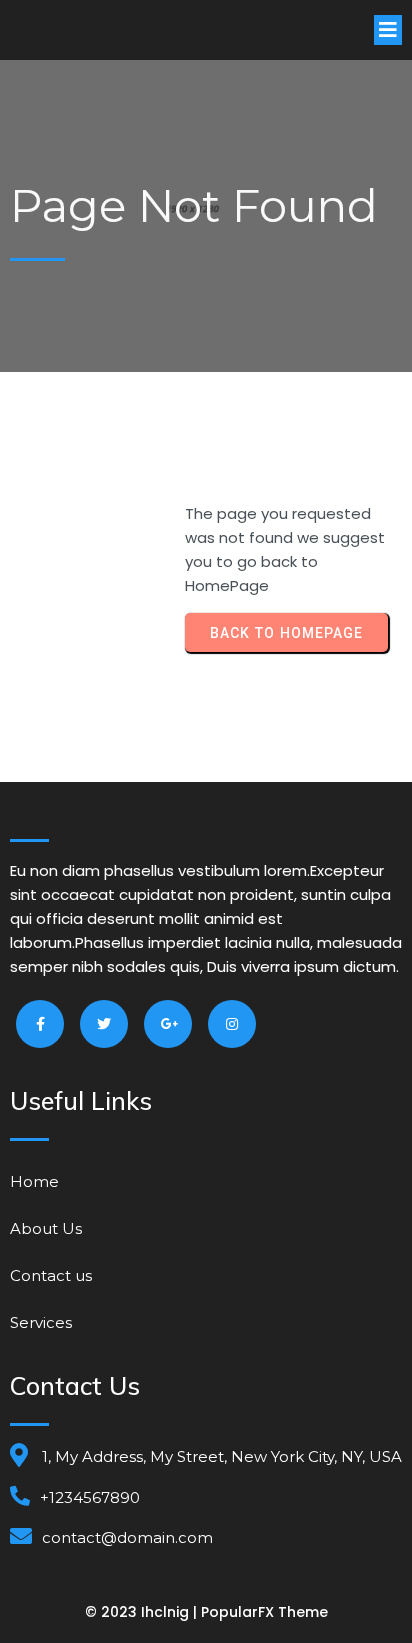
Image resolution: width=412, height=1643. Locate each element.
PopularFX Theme (264, 1612)
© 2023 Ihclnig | (143, 1612)
